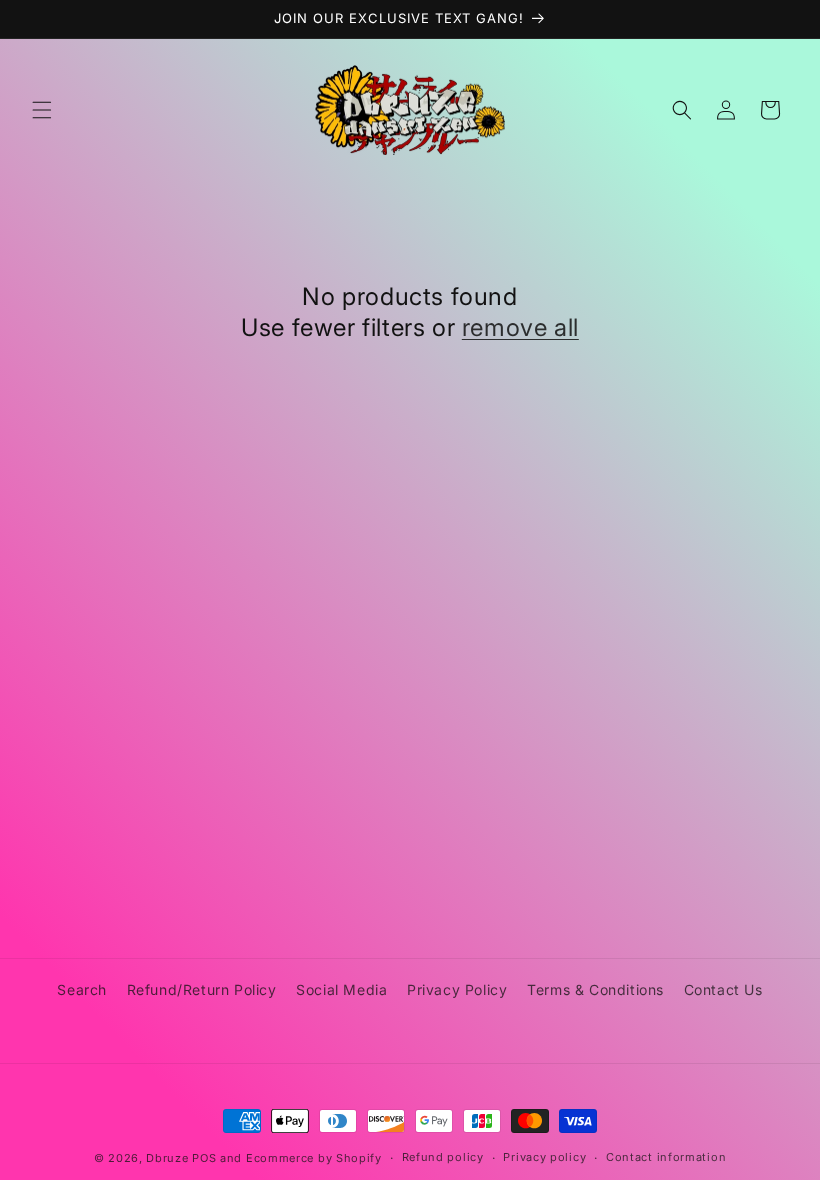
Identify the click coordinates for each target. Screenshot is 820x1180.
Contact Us (723, 989)
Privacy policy (544, 1157)
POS (204, 1158)
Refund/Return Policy (202, 989)
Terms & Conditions (595, 989)
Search (82, 989)
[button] (42, 110)
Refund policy (443, 1157)
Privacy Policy (457, 989)
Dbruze (167, 1158)
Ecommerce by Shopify (314, 1158)
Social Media (341, 989)
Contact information (666, 1157)
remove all (520, 327)
